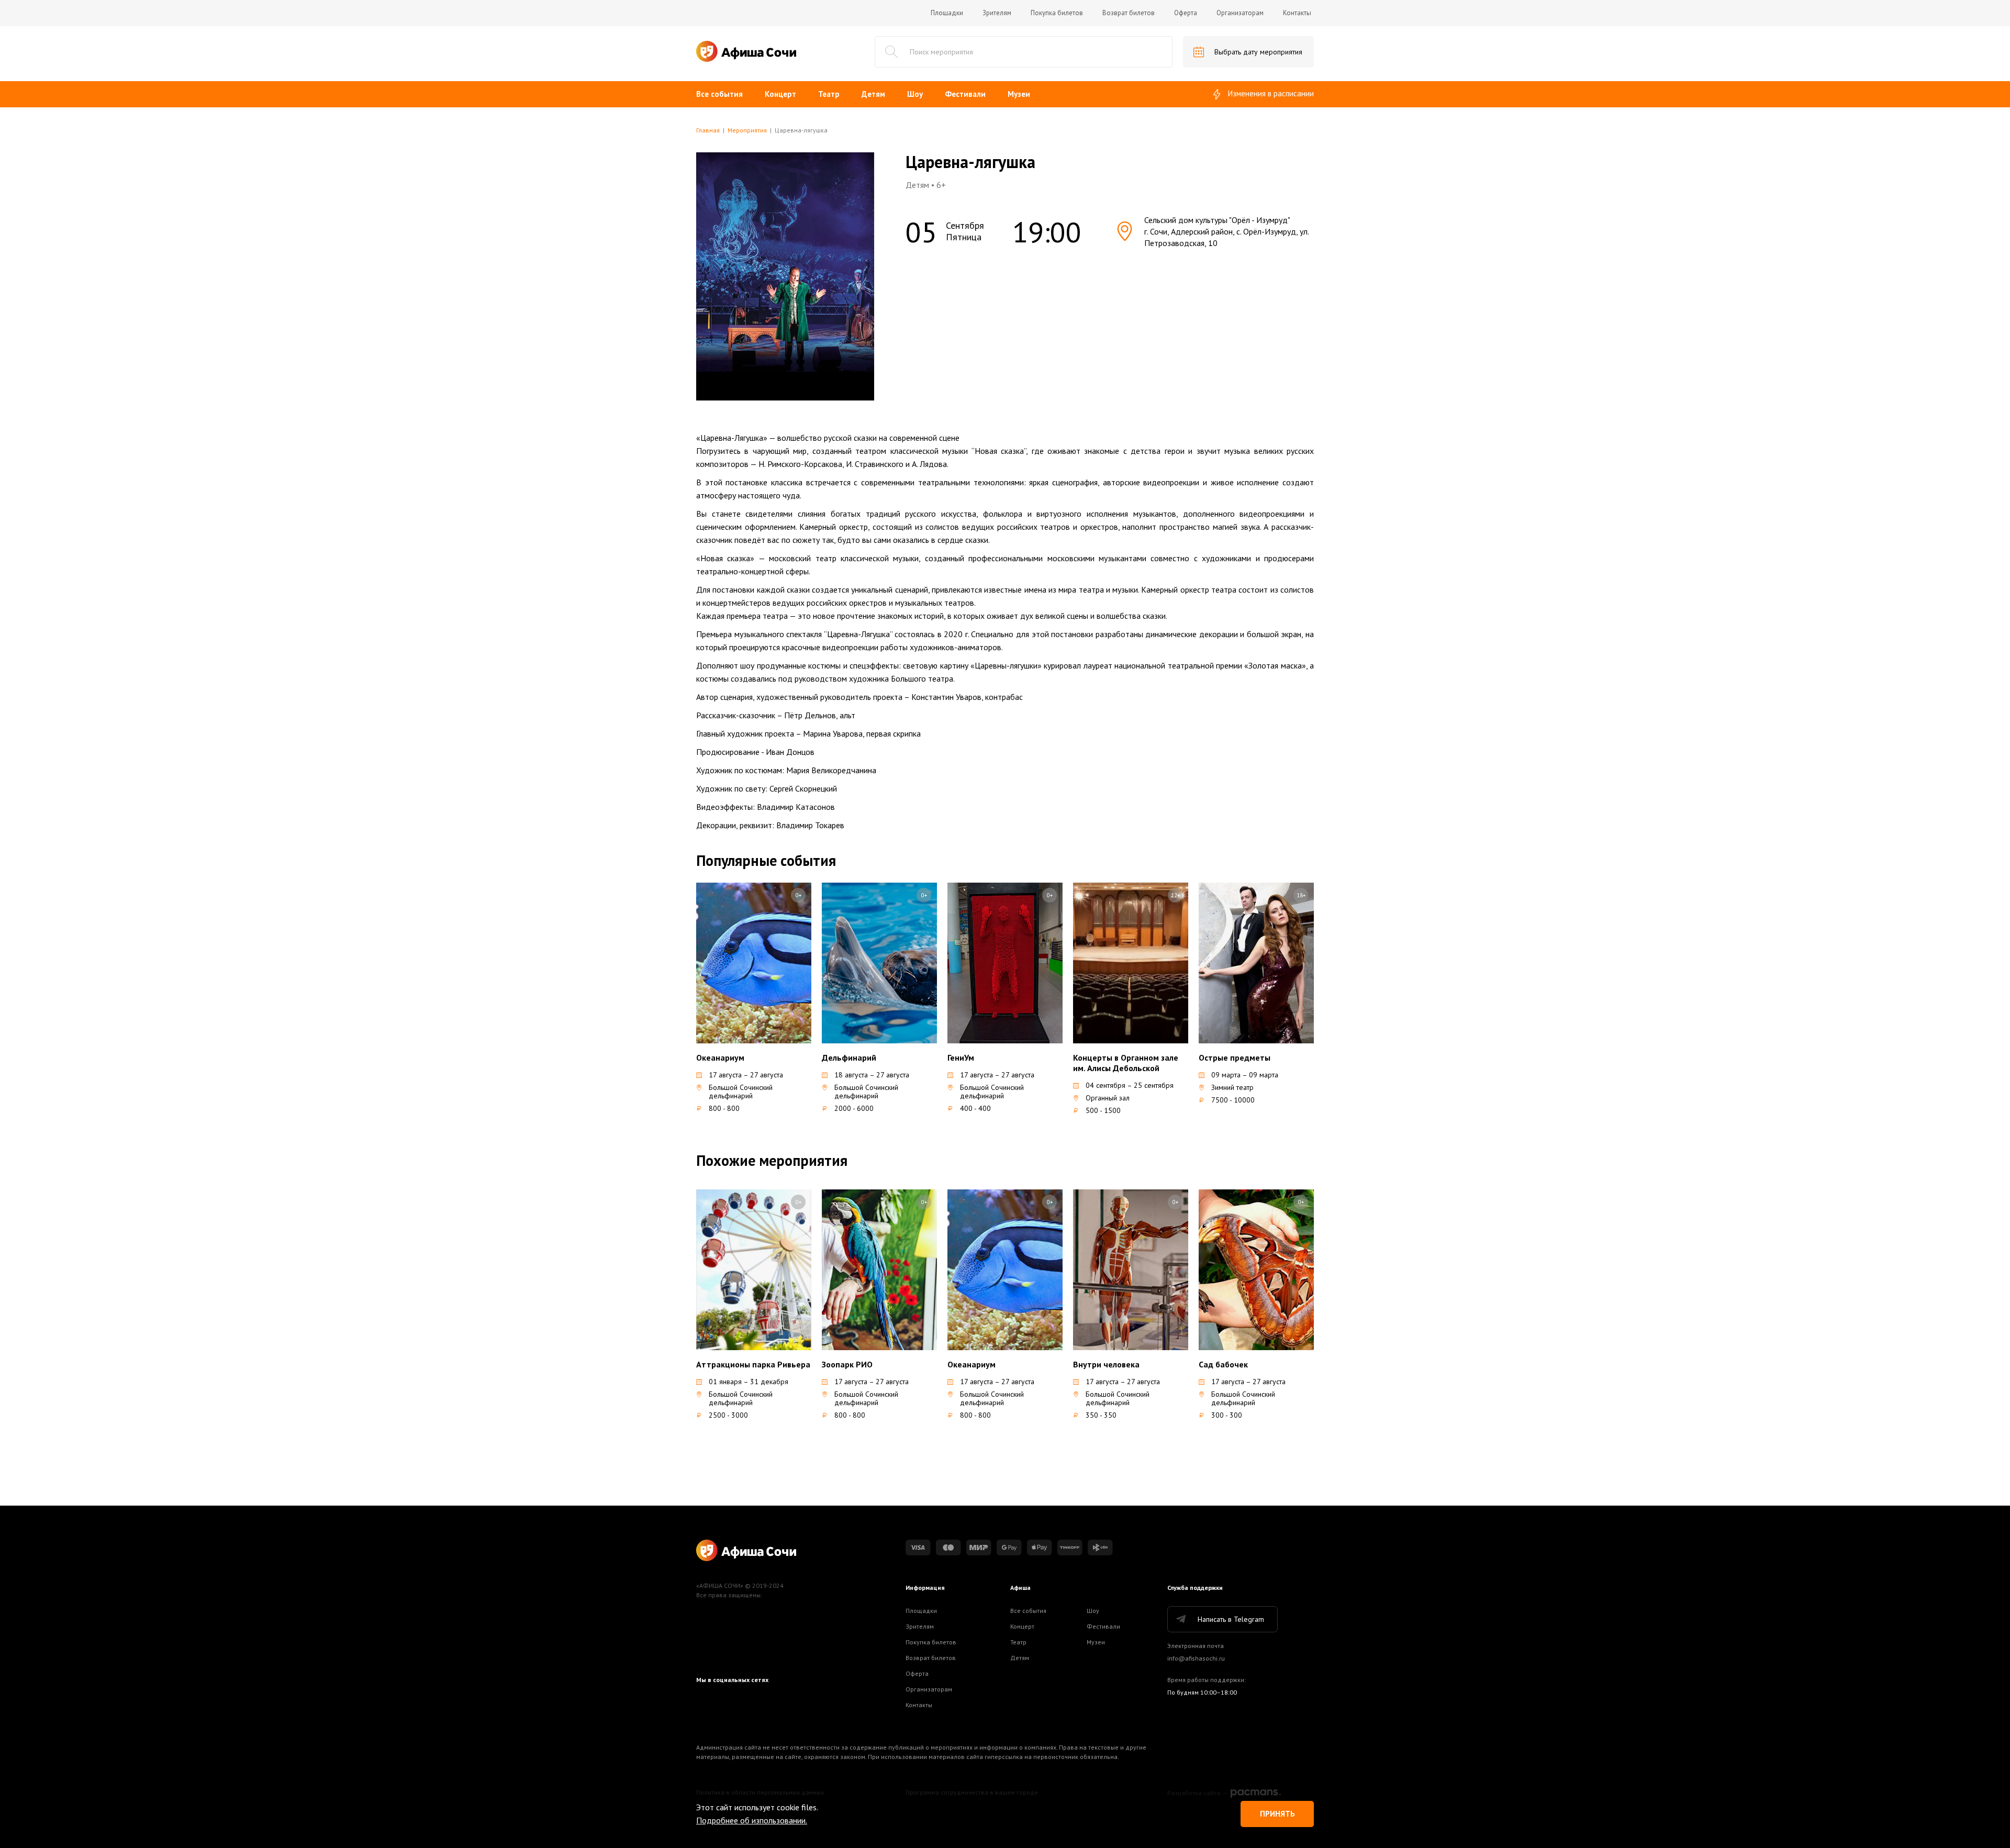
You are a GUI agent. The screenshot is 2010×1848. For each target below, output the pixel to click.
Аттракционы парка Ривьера (753, 1364)
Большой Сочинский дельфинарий (741, 1092)
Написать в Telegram (1231, 1619)
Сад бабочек (1223, 1364)
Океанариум (720, 1057)
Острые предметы (1235, 1057)
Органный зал (1108, 1098)
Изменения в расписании (1271, 93)
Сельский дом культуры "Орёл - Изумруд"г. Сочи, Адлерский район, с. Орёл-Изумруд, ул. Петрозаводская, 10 (1226, 231)
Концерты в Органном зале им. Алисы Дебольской (1126, 1063)
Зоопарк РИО (847, 1364)
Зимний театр (1232, 1087)
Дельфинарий (849, 1057)
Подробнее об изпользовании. (752, 1820)
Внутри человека (1106, 1364)
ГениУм (961, 1057)
